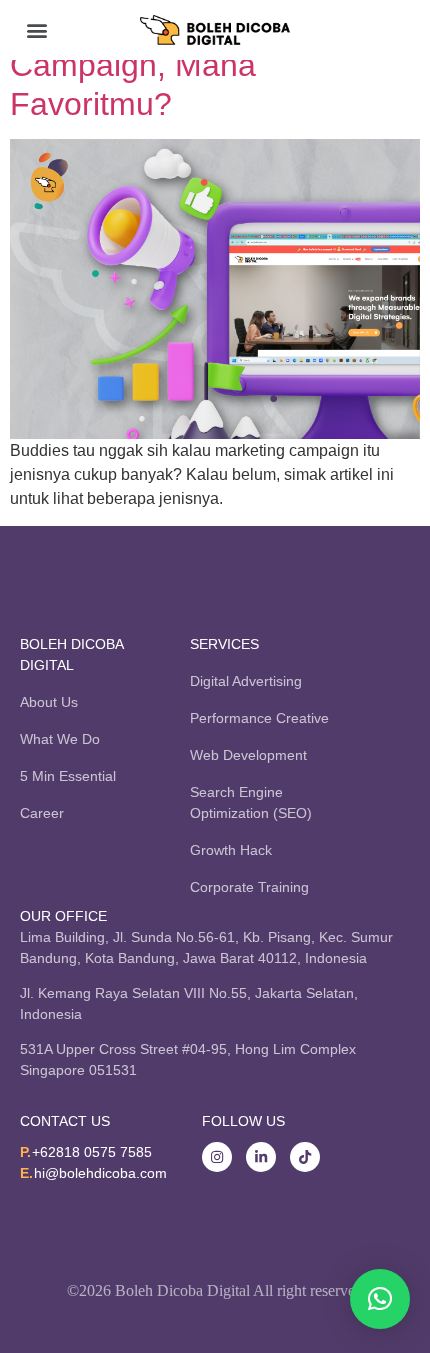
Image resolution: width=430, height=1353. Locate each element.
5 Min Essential (68, 776)
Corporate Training (249, 887)
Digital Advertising (246, 681)
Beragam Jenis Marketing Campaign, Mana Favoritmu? (193, 65)
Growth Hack (231, 850)
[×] (380, 1299)
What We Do (60, 739)
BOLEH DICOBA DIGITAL (71, 654)
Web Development (248, 755)
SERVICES (224, 644)
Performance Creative (259, 718)
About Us (49, 702)
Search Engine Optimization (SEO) (251, 802)
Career (42, 813)
